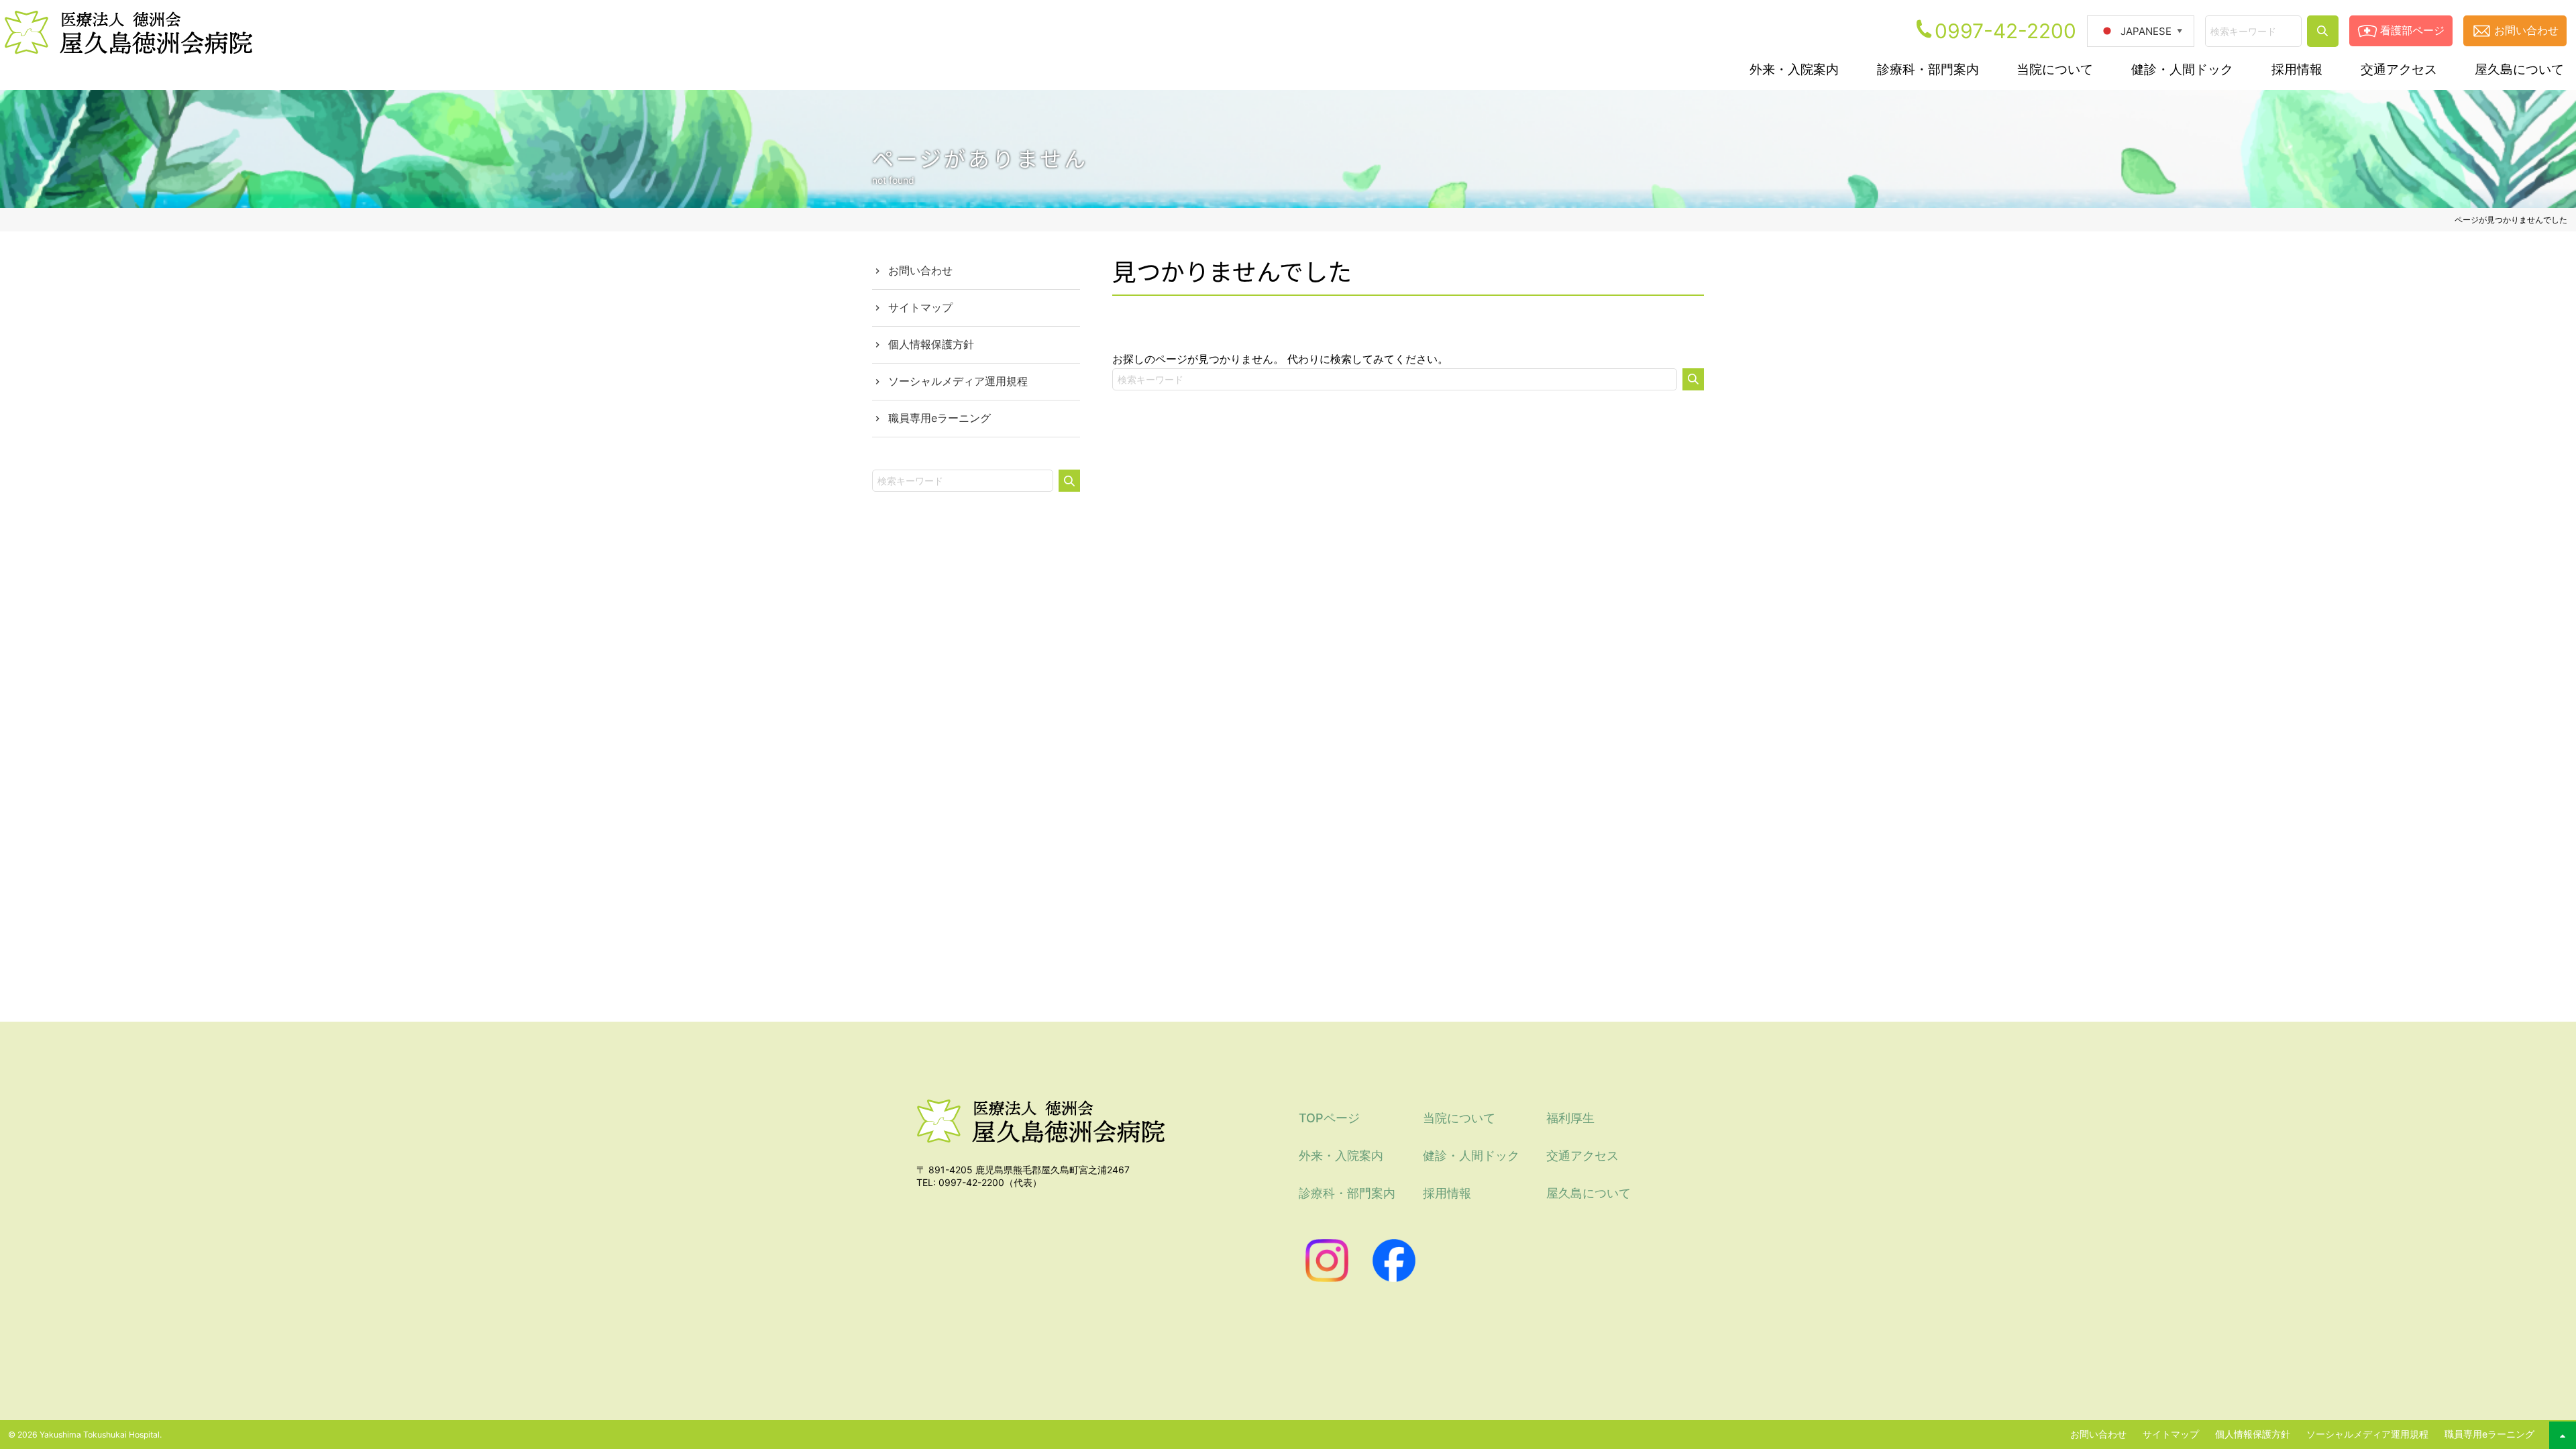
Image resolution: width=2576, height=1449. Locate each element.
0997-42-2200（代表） (990, 1182)
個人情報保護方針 (931, 344)
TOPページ (1329, 1118)
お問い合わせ (2526, 30)
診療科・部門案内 (1347, 1193)
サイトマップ (920, 307)
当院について (1459, 1118)
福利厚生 (1570, 1118)
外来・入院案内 (1341, 1156)
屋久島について (1589, 1193)
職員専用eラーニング (940, 418)
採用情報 (1447, 1193)
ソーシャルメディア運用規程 (958, 381)
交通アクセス (1582, 1156)
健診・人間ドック (1471, 1156)
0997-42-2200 (2005, 31)
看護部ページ (2412, 30)
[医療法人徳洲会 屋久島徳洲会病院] (1040, 1153)
